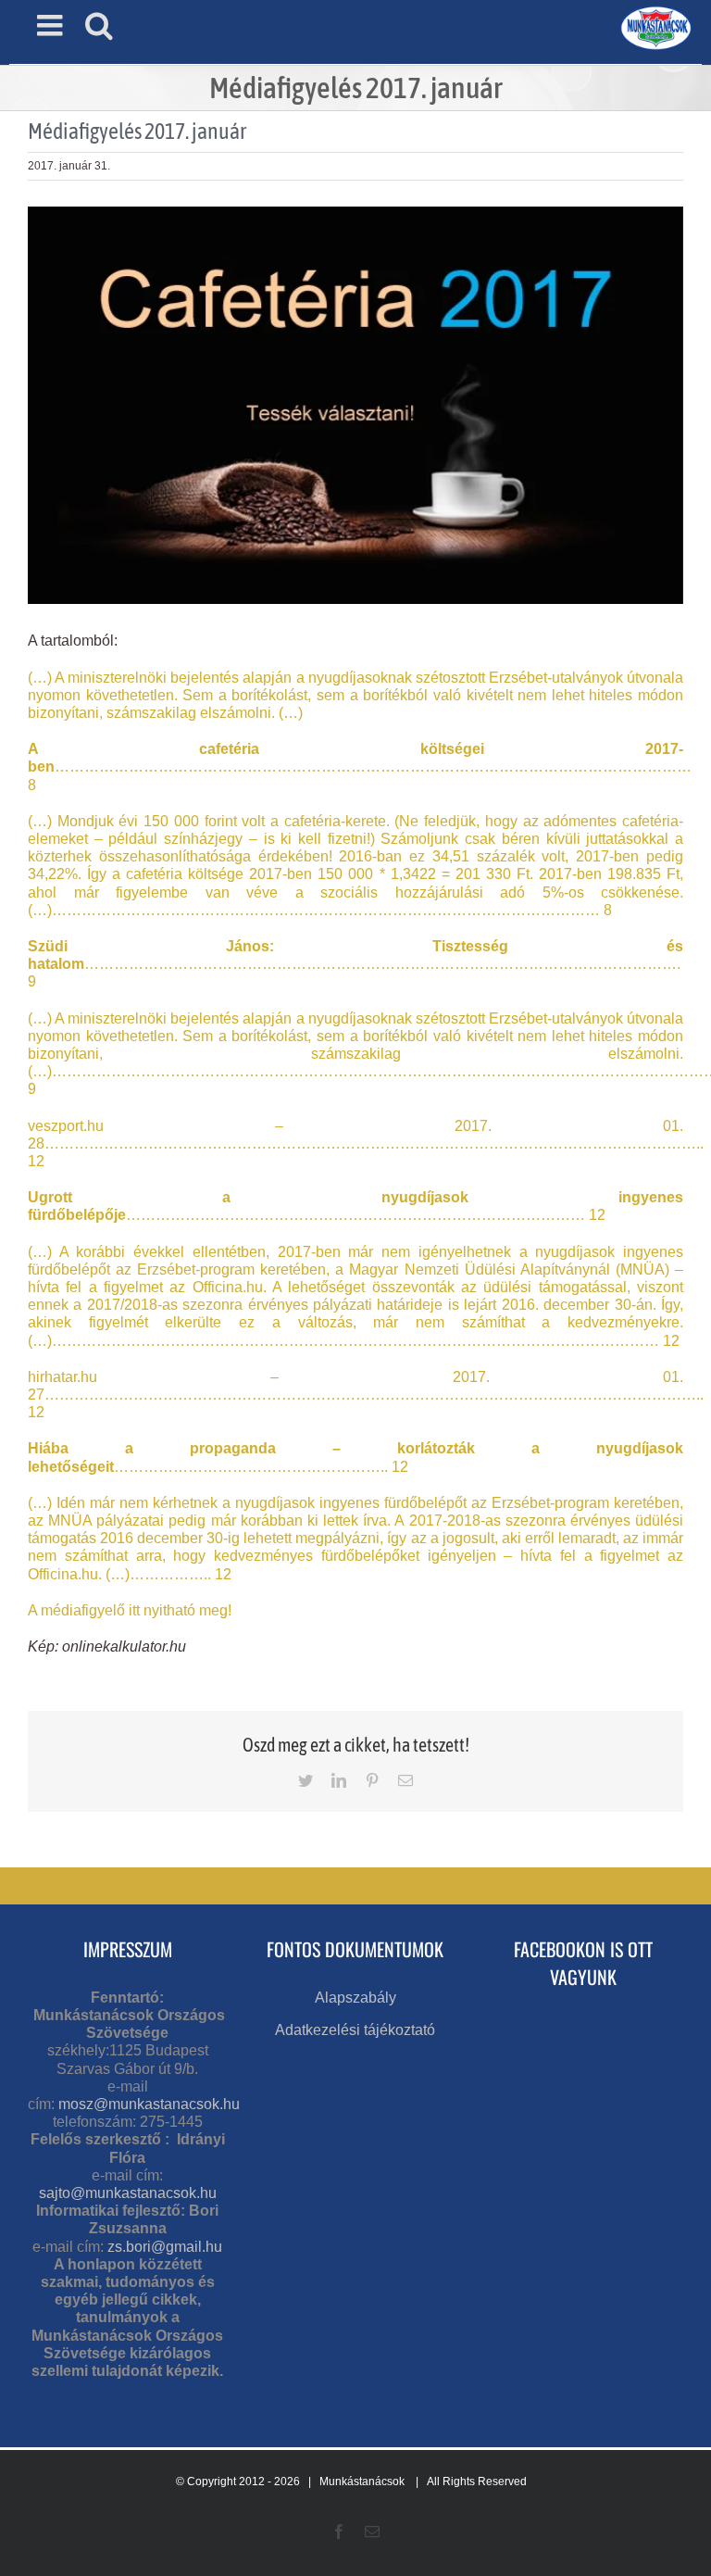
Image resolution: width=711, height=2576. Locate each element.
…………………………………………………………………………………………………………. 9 (355, 964)
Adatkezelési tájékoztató (355, 2030)
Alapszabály (355, 1998)
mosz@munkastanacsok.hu (149, 2104)
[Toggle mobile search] (99, 25)
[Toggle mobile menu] (52, 25)
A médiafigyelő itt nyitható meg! (130, 1610)
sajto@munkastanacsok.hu (128, 2193)
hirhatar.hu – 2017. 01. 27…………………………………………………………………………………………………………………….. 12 (366, 1395)
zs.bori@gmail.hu (165, 2247)
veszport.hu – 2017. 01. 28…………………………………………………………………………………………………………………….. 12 (366, 1143)
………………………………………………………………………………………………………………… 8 (360, 767)
